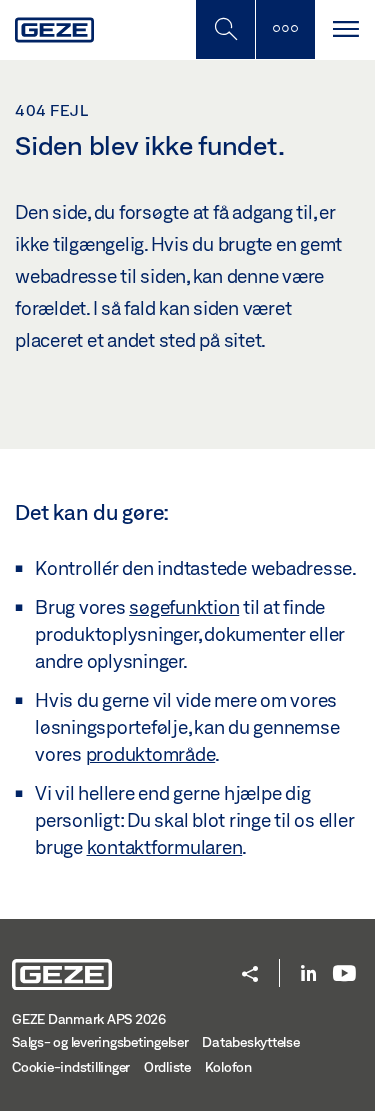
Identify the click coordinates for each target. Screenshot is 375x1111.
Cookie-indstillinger (71, 1067)
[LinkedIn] (308, 974)
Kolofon (228, 1067)
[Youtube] (344, 974)
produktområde (151, 754)
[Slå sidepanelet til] (345, 29)
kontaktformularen (165, 847)
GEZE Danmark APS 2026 (89, 1019)
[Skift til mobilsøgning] (285, 29)
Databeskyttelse (250, 1042)
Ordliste (167, 1067)
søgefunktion (184, 607)
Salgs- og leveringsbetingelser (100, 1042)
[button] (250, 975)
